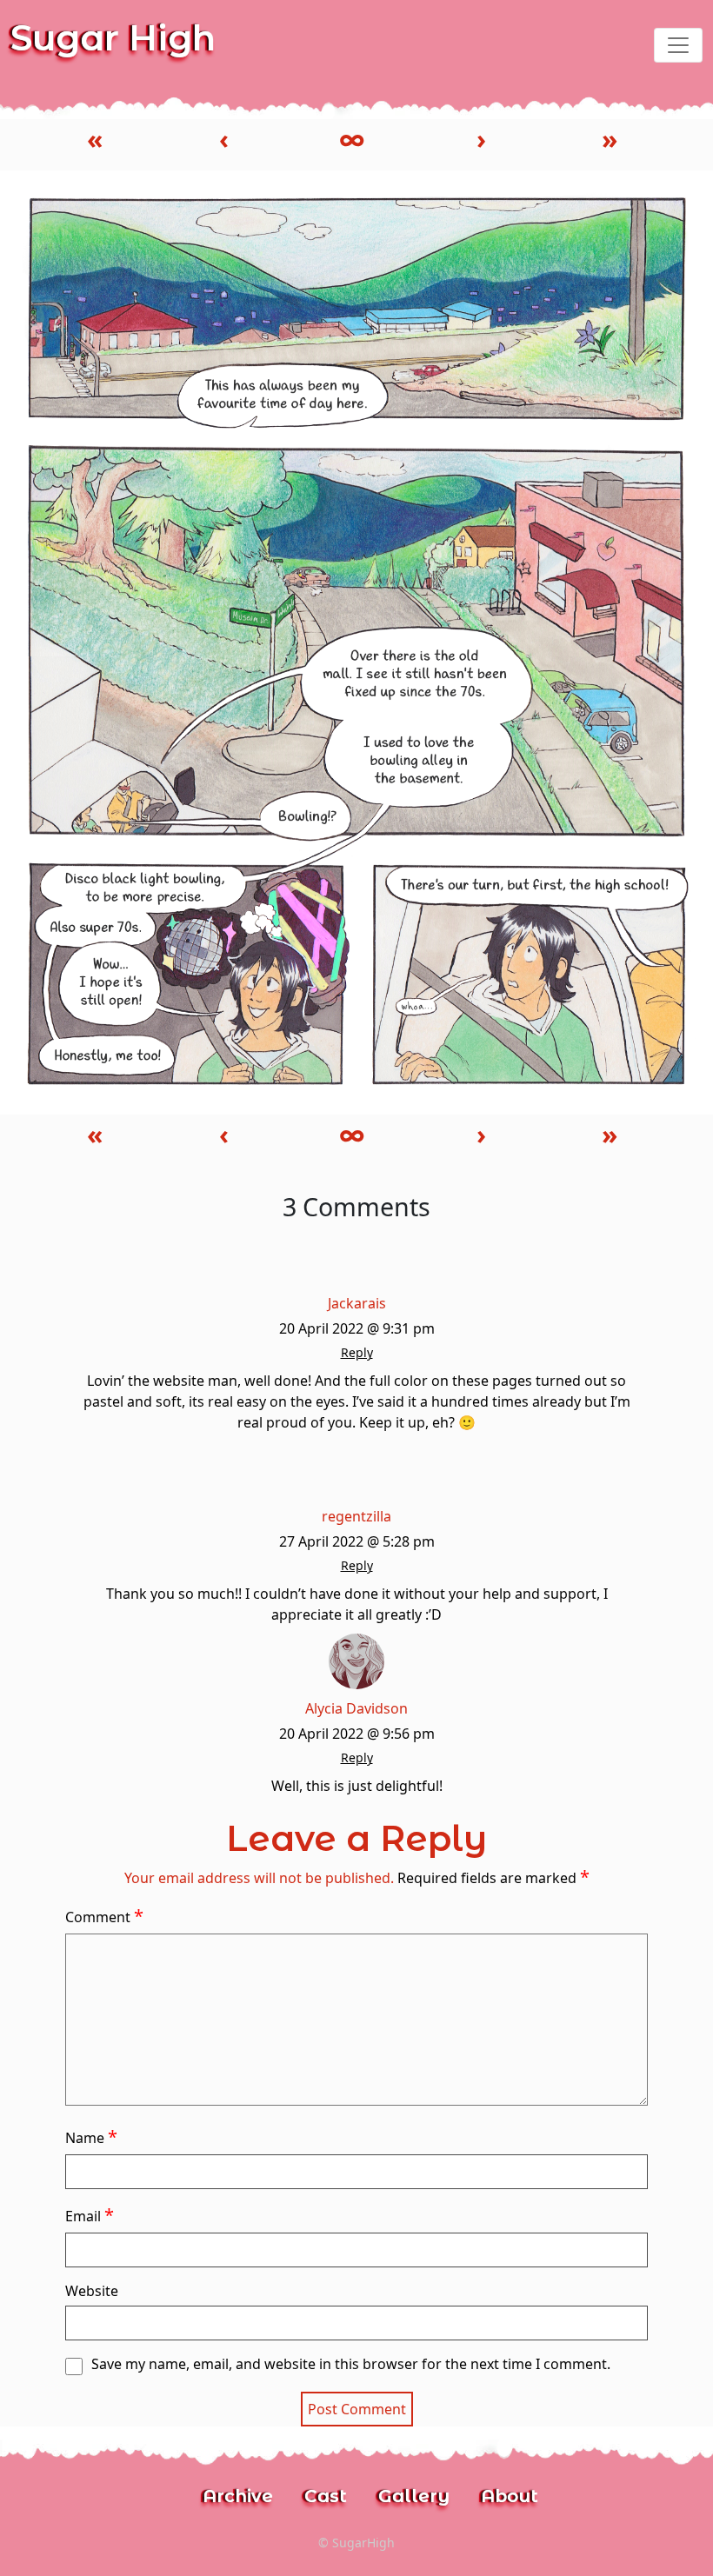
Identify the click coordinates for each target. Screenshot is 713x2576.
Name (91, 2137)
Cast (326, 2496)
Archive (238, 2496)
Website (92, 2291)
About (510, 2496)
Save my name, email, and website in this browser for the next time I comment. (351, 2364)
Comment (104, 1916)
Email (90, 2215)
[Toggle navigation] (678, 45)
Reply (357, 1352)
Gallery (414, 2496)
